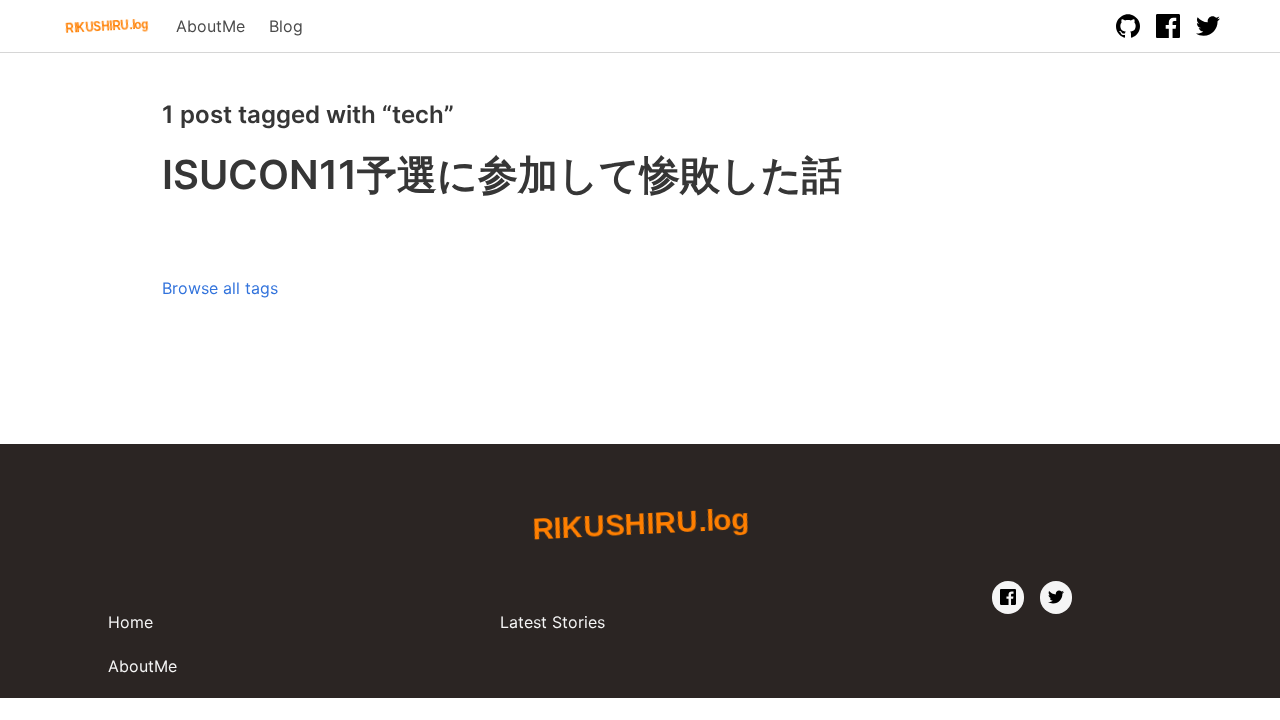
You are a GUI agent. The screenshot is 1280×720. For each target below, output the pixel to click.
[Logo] (108, 26)
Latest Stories (552, 622)
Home (130, 622)
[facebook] (1008, 597)
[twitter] (1056, 597)
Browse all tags (220, 288)
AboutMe (210, 26)
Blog (286, 26)
